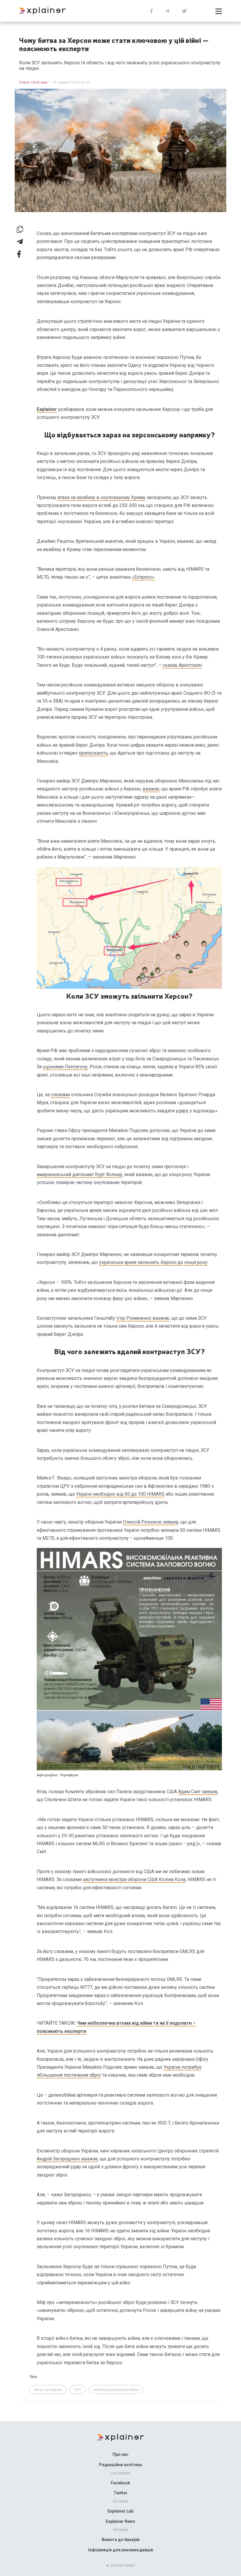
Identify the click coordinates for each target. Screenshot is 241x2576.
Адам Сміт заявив (198, 1792)
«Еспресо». (143, 577)
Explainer (47, 409)
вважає (151, 789)
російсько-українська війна (116, 2390)
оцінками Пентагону (65, 1067)
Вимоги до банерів (121, 2540)
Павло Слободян (33, 82)
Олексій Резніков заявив (151, 1522)
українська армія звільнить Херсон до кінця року (153, 1262)
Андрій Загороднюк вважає (67, 2159)
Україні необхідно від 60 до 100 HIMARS (120, 1494)
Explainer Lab (120, 2511)
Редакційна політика (120, 2465)
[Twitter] (184, 10)
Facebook (120, 2483)
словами (60, 1095)
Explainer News (120, 2521)
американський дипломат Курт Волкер (80, 1174)
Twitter (120, 2493)
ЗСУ (78, 2390)
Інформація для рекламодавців (121, 2550)
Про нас (120, 2454)
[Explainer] (121, 2437)
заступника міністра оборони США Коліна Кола (134, 1879)
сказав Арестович (182, 665)
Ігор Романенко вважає (143, 1318)
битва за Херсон (48, 2390)
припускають (93, 753)
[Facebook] (152, 10)
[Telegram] (167, 10)
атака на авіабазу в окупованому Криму (102, 497)
